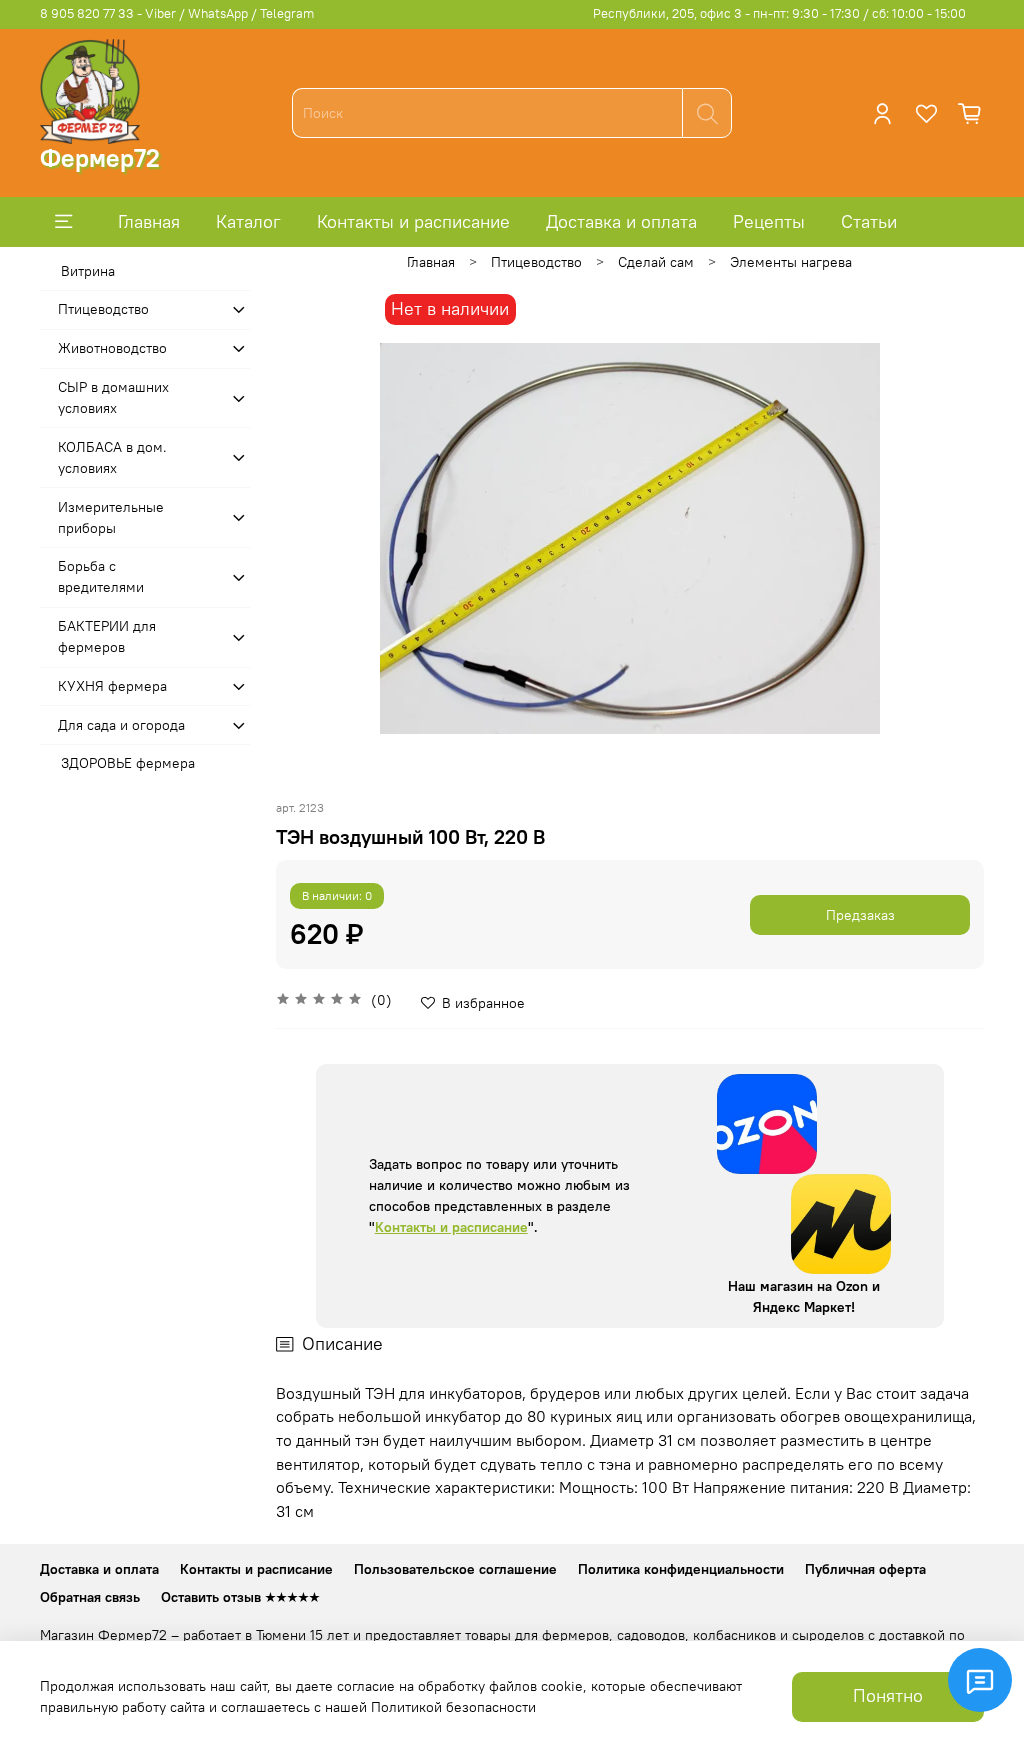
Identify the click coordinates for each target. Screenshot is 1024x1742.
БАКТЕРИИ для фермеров (107, 636)
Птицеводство (536, 262)
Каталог (248, 221)
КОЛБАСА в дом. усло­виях (112, 457)
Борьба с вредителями (101, 576)
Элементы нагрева (791, 262)
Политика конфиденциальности (681, 1569)
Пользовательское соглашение (455, 1569)
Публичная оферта (865, 1569)
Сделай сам (656, 262)
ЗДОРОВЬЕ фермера (128, 763)
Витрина (88, 271)
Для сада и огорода (121, 725)
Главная (149, 221)
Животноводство (112, 348)
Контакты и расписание (413, 221)
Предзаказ (860, 915)
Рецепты (769, 221)
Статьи (869, 221)
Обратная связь (90, 1597)
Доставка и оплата (621, 221)
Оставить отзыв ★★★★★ (240, 1597)
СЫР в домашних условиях (113, 397)
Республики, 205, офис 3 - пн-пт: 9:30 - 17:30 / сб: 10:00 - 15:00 (779, 13)
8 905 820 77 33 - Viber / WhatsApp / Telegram (177, 13)
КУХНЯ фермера (112, 686)
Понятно (888, 1696)
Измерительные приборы (111, 517)
